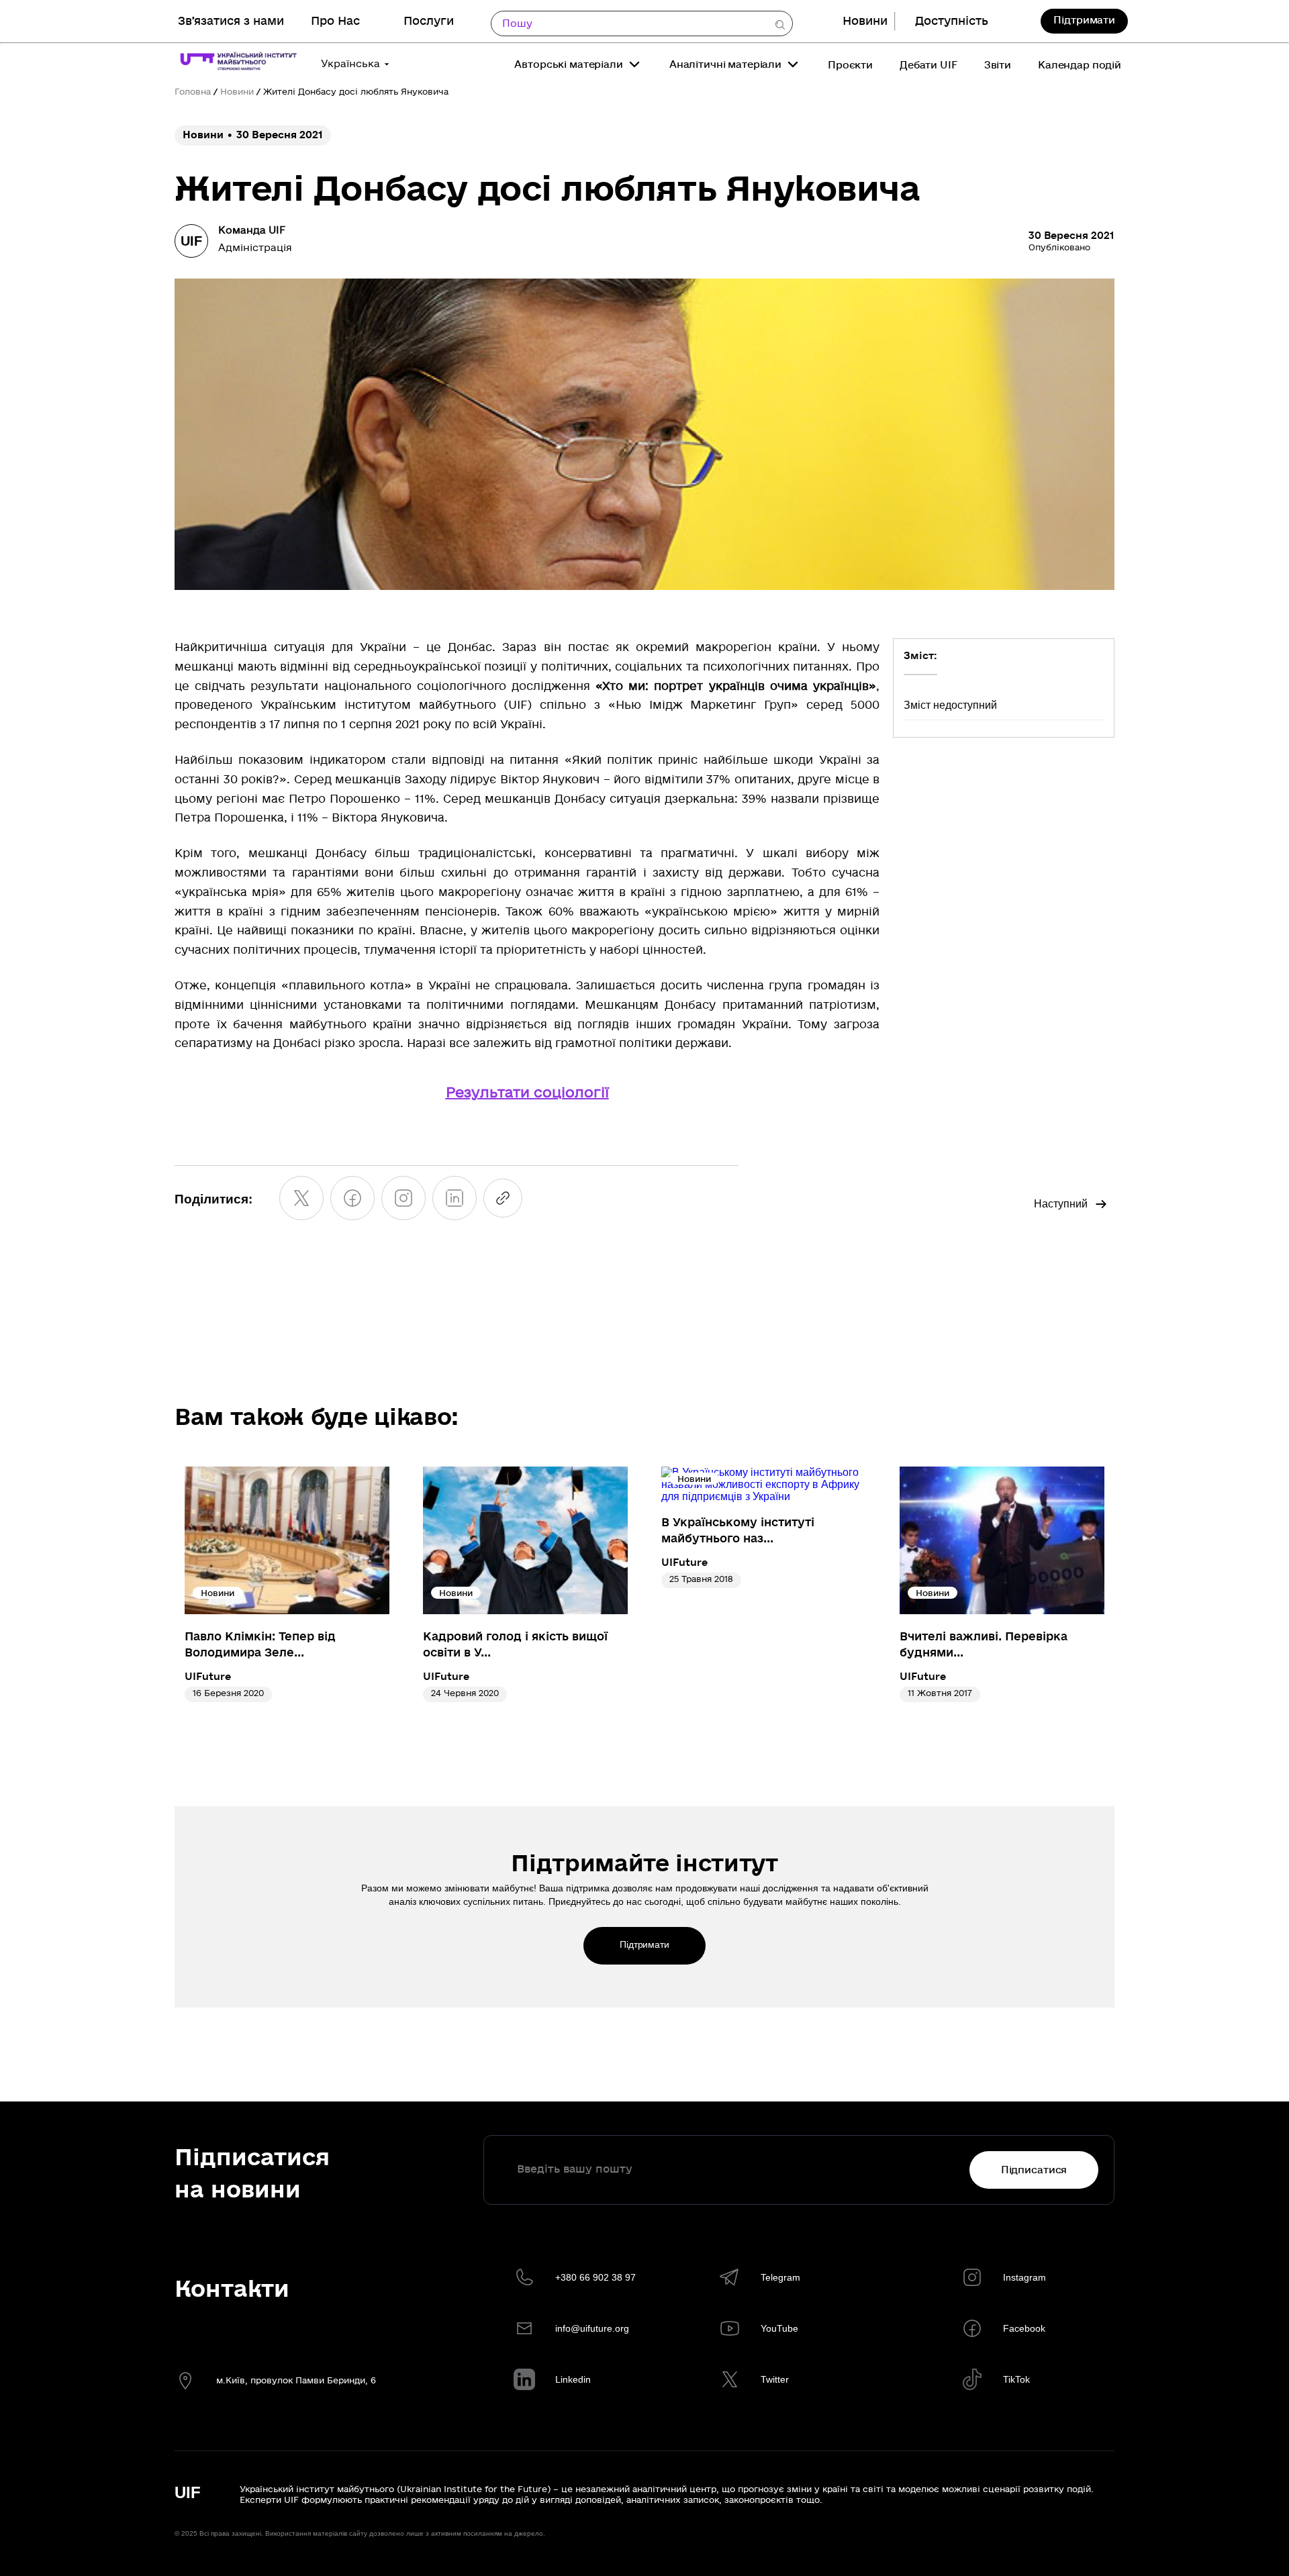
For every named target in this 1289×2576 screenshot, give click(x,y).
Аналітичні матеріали (725, 64)
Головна (193, 92)
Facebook (1024, 2328)
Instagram (1024, 2277)
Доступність (952, 21)
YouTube (779, 2328)
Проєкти (850, 65)
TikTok (1016, 2379)
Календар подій (1080, 65)
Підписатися (1034, 2170)
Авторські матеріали (568, 64)
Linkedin (573, 2379)
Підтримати (1084, 20)
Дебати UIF (928, 65)
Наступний (1061, 1204)
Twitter (775, 2379)
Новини (865, 21)
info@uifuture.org (592, 2328)
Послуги (429, 21)
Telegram (780, 2277)
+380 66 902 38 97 (595, 2277)
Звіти (998, 65)
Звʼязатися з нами (231, 21)
